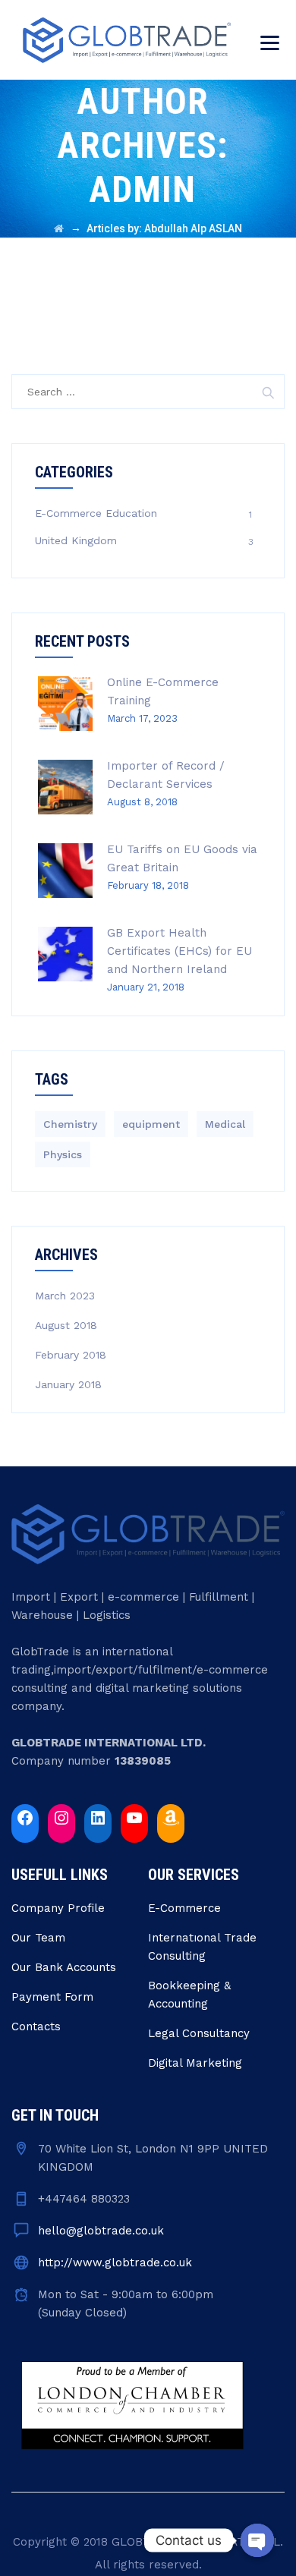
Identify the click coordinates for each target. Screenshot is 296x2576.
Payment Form (52, 1997)
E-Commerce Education (96, 513)
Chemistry (70, 1124)
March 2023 (65, 1296)
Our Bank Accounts (64, 1967)
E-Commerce (184, 1908)
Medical (225, 1124)
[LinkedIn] (98, 1818)
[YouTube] (134, 1818)
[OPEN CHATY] (257, 2540)
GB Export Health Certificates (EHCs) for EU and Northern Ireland (179, 951)
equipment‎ (151, 1124)
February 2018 (71, 1355)
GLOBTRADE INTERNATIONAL (196, 2542)
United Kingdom (76, 540)
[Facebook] (25, 1818)
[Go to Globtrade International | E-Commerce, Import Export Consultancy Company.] (59, 228)
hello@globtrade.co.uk (101, 2231)
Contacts (36, 2026)
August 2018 (66, 1325)
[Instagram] (61, 1818)
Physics (63, 1154)
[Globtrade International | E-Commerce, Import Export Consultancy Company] (127, 40)
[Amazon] (171, 1818)
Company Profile (58, 1908)
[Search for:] (148, 392)
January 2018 (68, 1384)
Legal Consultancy (199, 2033)
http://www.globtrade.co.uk (115, 2263)
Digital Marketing (195, 2063)
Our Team (38, 1938)
